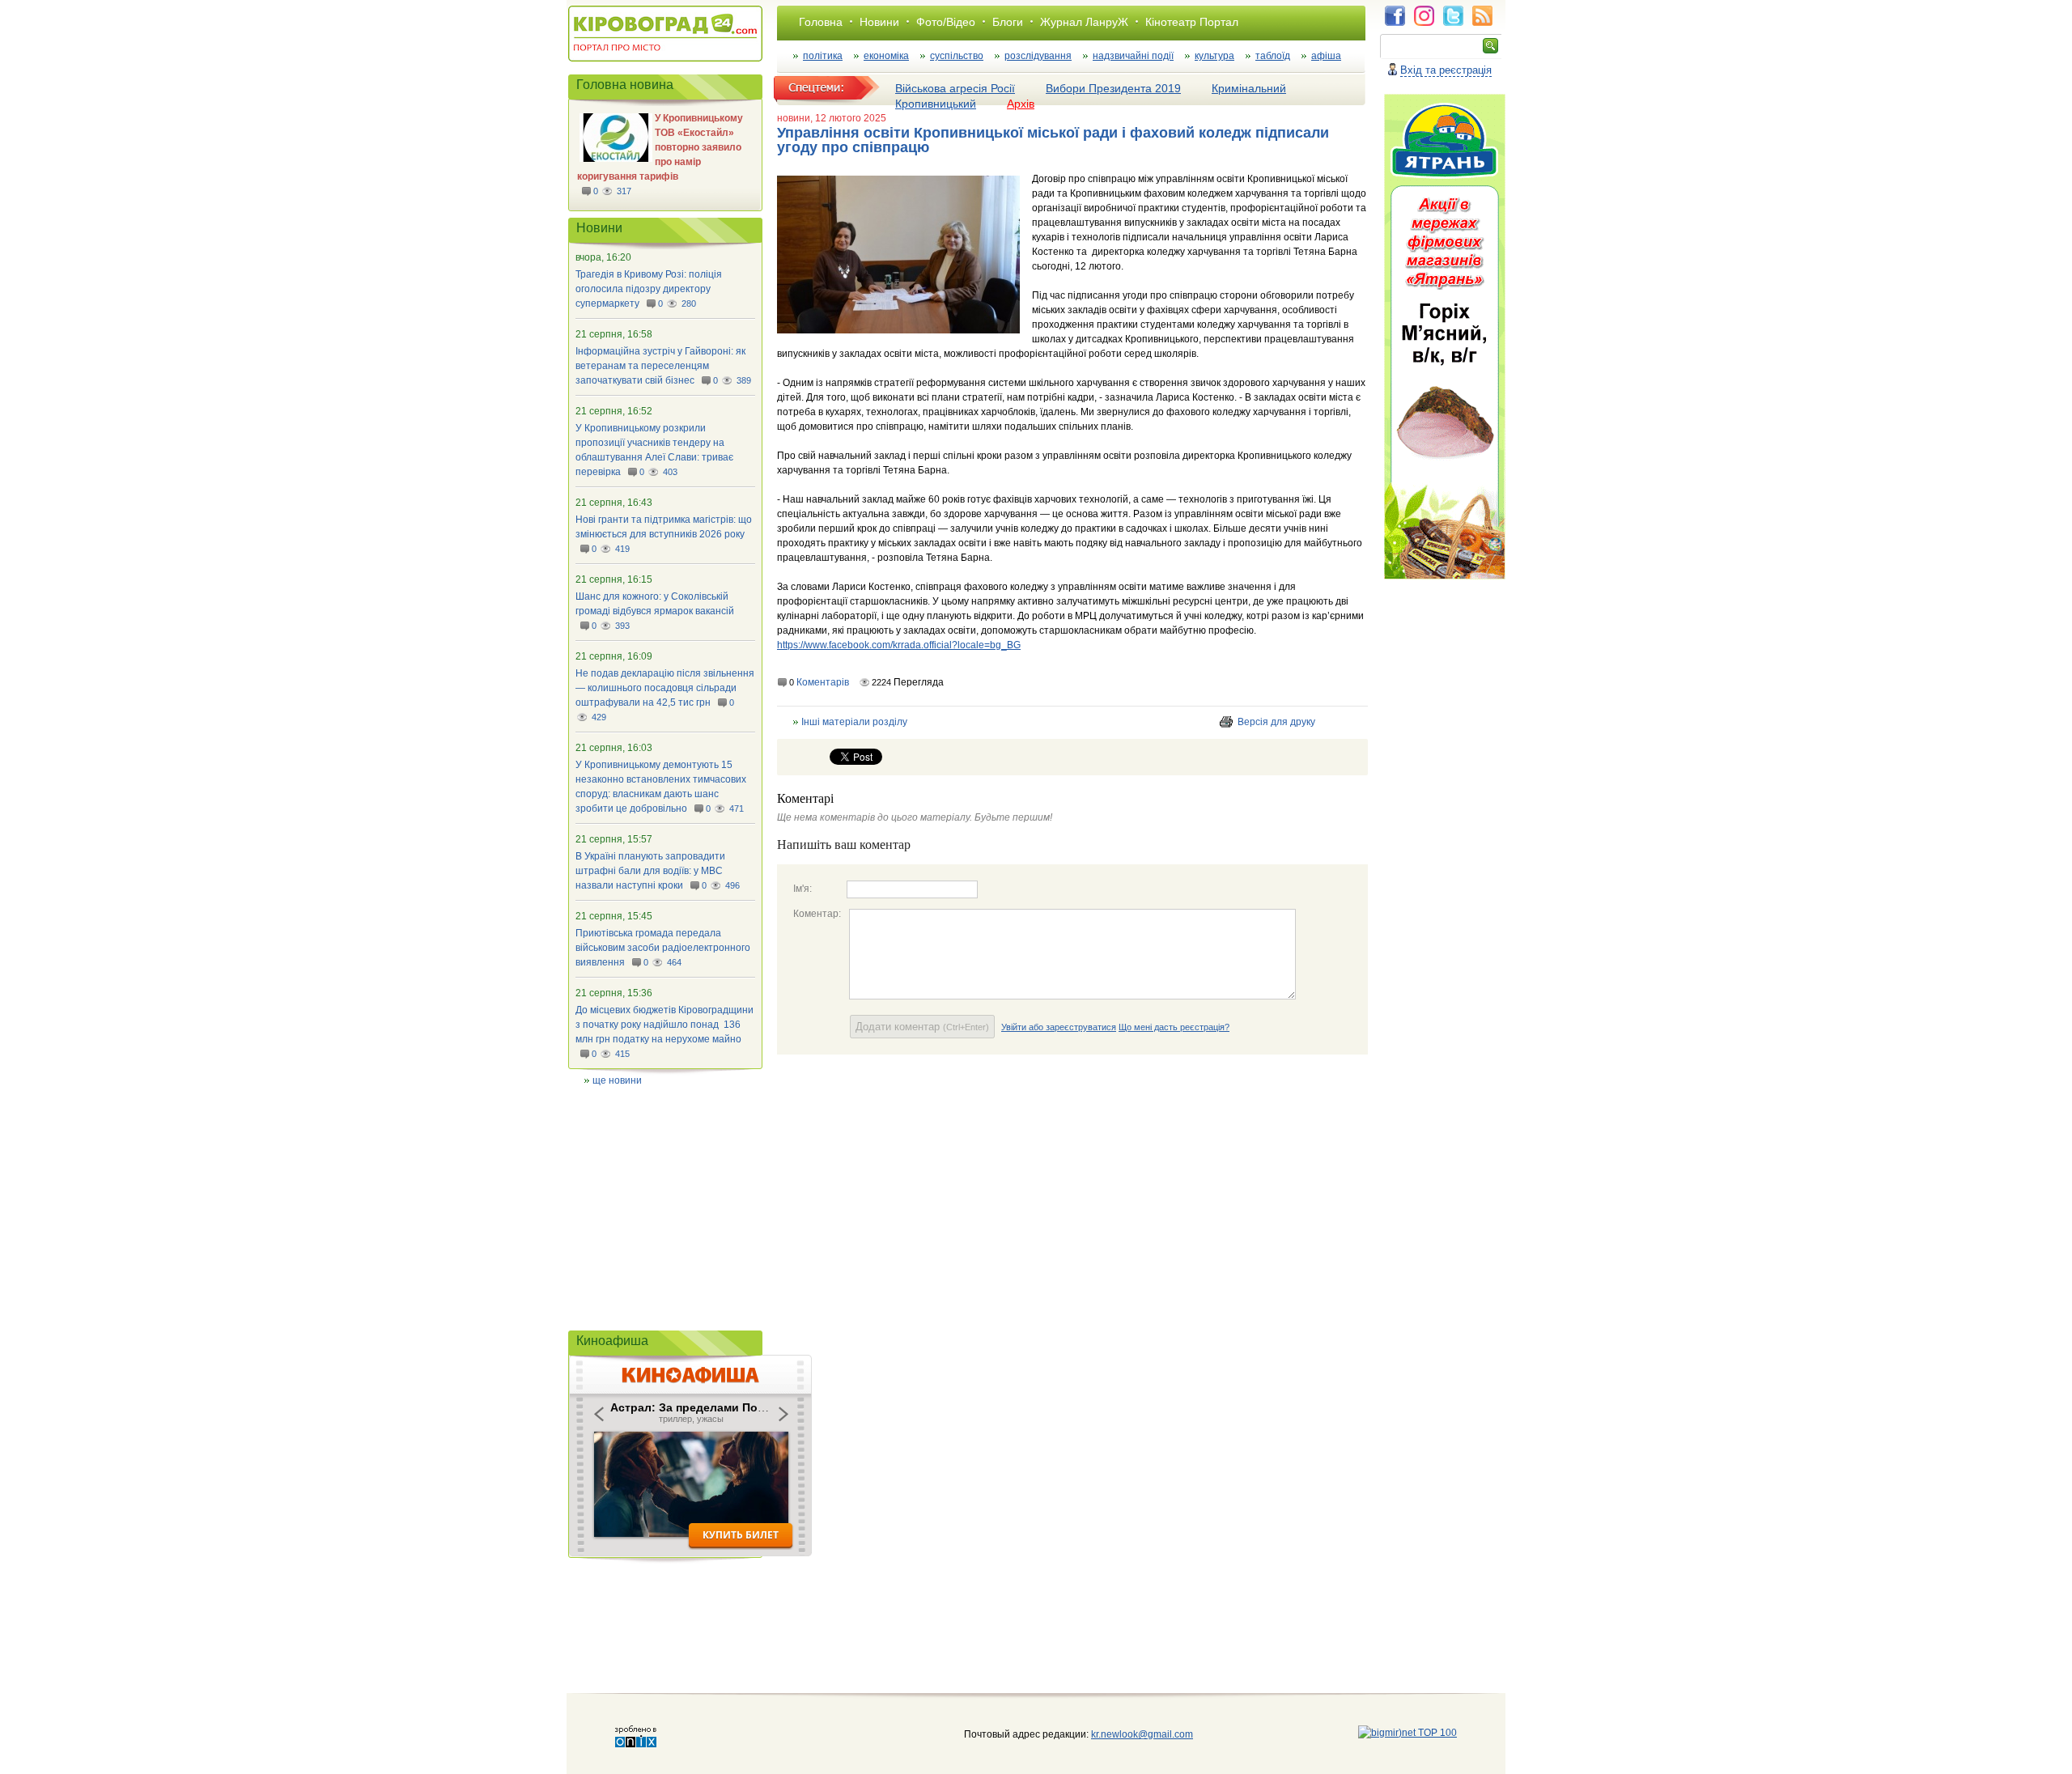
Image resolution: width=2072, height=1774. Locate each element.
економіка (886, 56)
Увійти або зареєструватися (1059, 1027)
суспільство (957, 56)
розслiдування (1038, 56)
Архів (1021, 104)
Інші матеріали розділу (854, 722)
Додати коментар (922, 1027)
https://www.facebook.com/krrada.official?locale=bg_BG (899, 645)
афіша (1326, 56)
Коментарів (823, 682)
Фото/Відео (946, 22)
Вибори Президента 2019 (1113, 88)
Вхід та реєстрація (1446, 70)
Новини (879, 22)
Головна (821, 22)
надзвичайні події (1133, 56)
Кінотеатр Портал (1192, 22)
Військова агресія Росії (955, 88)
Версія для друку (1276, 722)
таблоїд (1273, 56)
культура (1214, 56)
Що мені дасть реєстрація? (1174, 1027)
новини (794, 118)
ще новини (617, 1080)
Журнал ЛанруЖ (1084, 22)
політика (823, 56)
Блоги (1008, 22)
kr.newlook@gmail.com (1125, 1734)
